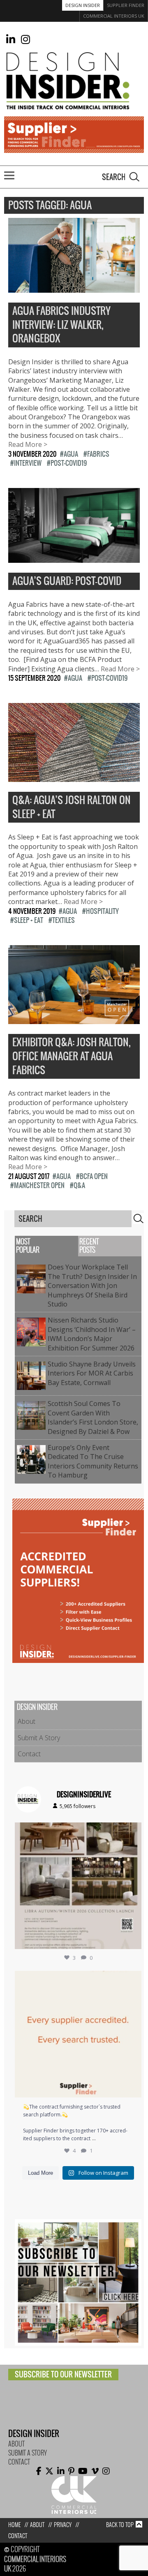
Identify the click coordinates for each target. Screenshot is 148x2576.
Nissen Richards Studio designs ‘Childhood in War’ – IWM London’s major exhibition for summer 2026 (93, 1334)
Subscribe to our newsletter (63, 2374)
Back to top (120, 2525)
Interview (28, 463)
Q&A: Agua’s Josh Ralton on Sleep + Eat (72, 807)
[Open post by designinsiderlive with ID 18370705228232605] (78, 2034)
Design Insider (83, 5)
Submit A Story (39, 1738)
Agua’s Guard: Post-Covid (67, 581)
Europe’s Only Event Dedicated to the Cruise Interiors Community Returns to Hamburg (93, 1461)
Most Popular (28, 1246)
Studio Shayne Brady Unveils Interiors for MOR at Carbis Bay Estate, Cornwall (92, 1373)
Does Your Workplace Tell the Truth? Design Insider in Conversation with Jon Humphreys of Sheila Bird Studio (92, 1286)
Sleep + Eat (29, 920)
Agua (71, 454)
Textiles (64, 920)
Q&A (79, 1185)
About (27, 1721)
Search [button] (134, 177)
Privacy (63, 2525)
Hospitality (102, 911)
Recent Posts (89, 1246)
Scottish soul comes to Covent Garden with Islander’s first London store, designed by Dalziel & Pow (93, 1417)
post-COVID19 (69, 463)
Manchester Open (39, 1185)
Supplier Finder (126, 5)
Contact (29, 1754)
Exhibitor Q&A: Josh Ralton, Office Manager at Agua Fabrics (72, 1056)
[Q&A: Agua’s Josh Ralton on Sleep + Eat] (74, 777)
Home (14, 2525)
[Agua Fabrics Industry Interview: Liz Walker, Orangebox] (74, 288)
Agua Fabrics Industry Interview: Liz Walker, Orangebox (61, 325)
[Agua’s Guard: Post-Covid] (74, 558)
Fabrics (98, 454)
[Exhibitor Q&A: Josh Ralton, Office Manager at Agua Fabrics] (74, 1020)
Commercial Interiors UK (114, 16)
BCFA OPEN (94, 1176)
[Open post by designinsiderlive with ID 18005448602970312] (78, 1886)
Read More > (28, 444)
